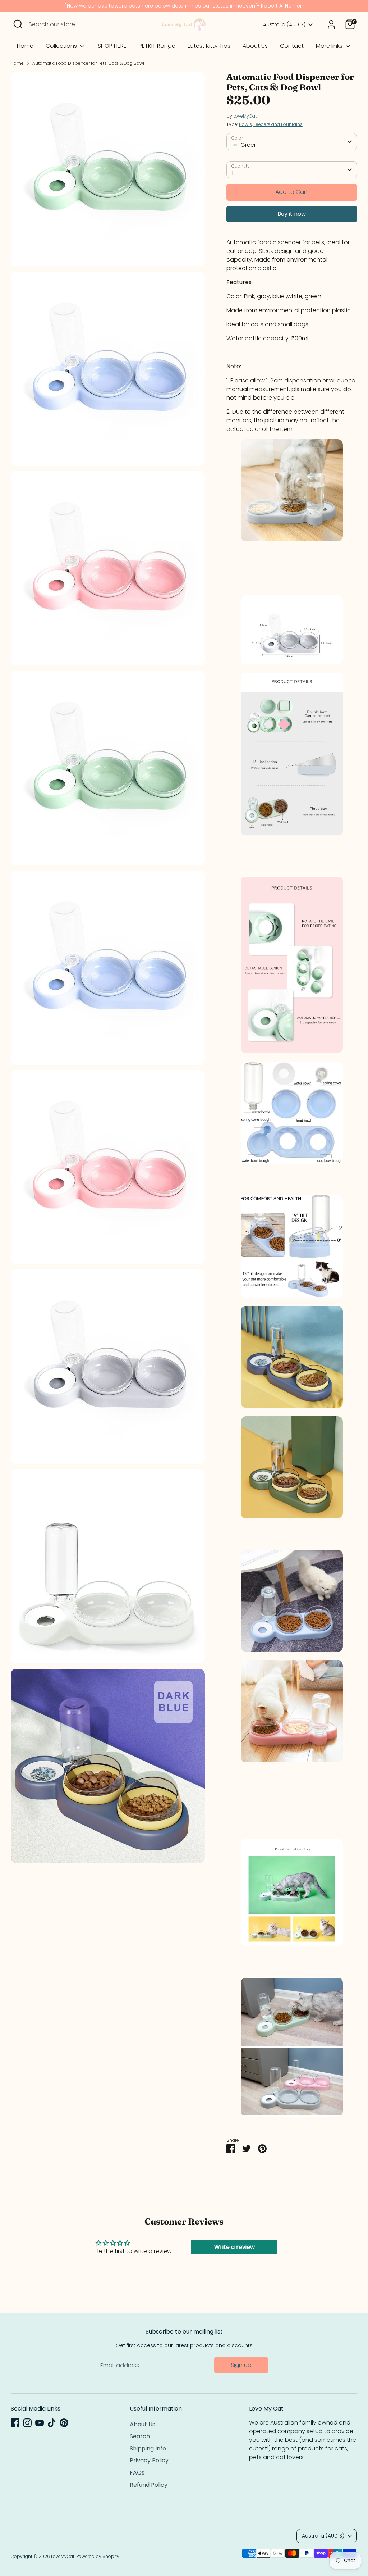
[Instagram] (27, 2423)
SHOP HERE (112, 46)
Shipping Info (148, 2448)
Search (140, 2436)
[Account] (331, 24)
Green (249, 145)
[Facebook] (15, 2423)
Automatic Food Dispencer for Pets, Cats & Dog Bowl (88, 63)
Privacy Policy (149, 2460)
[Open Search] (18, 24)
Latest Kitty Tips (209, 46)
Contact (292, 46)
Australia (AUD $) (284, 25)
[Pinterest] (64, 2423)
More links (330, 46)
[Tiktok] (52, 2423)
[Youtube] (40, 2423)
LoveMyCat (245, 116)
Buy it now (292, 214)
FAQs (137, 2473)
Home (25, 46)
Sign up (241, 2365)
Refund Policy (149, 2485)
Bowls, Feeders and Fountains (271, 124)
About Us (255, 46)
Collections (62, 46)
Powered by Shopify (98, 2556)
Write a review (234, 2247)
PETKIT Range (157, 46)
